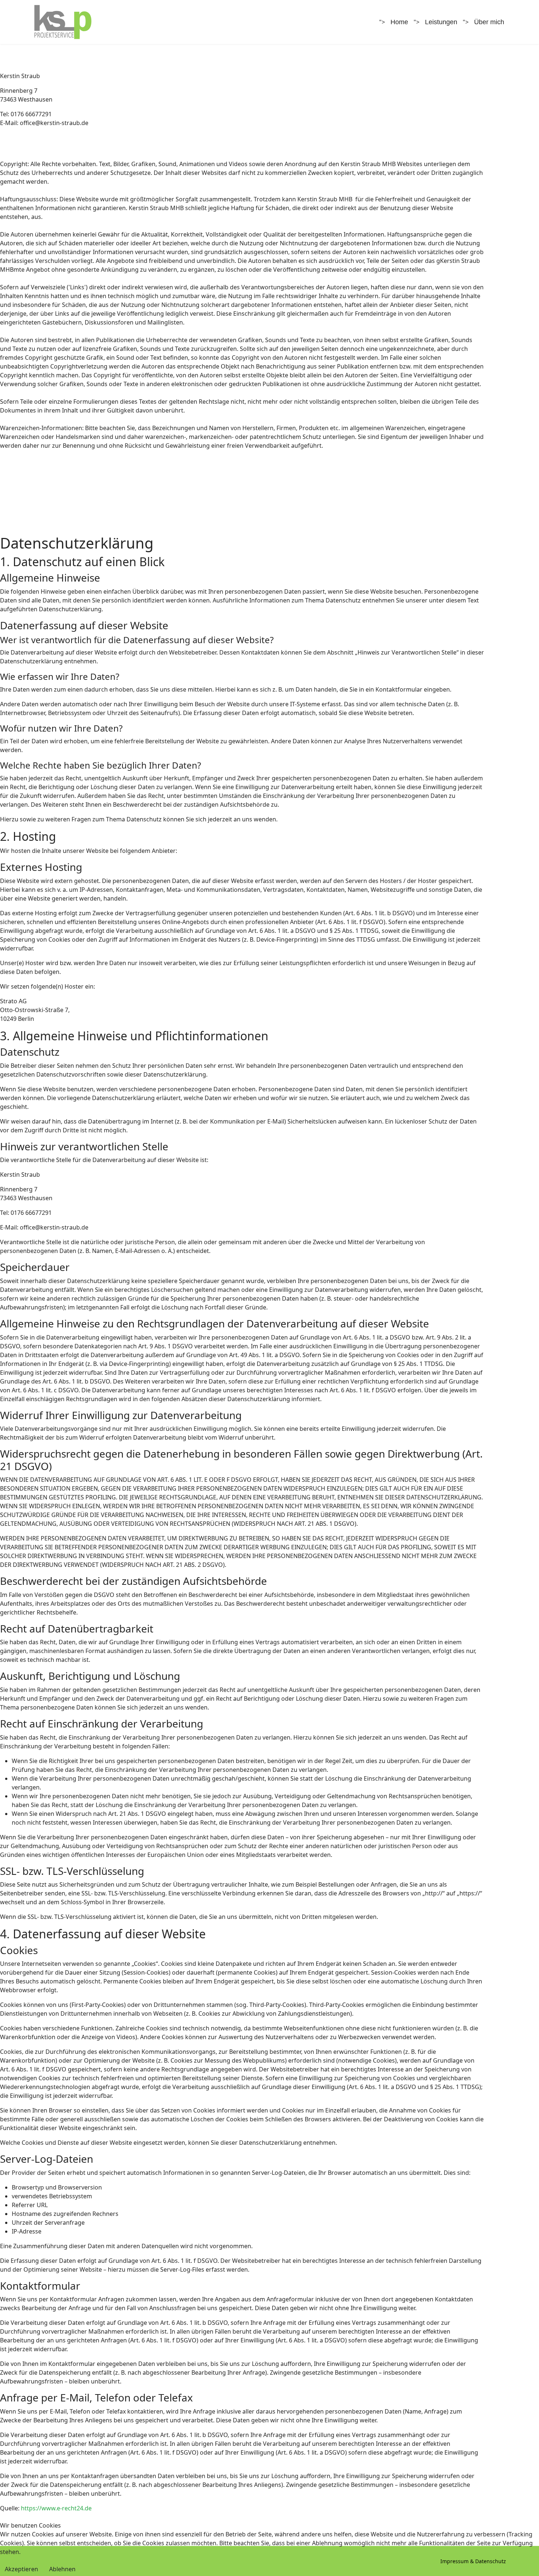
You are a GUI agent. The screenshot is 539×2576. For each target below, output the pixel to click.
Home (399, 22)
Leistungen (441, 22)
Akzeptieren (21, 2569)
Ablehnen (62, 2569)
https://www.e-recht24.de (56, 2508)
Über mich (489, 22)
